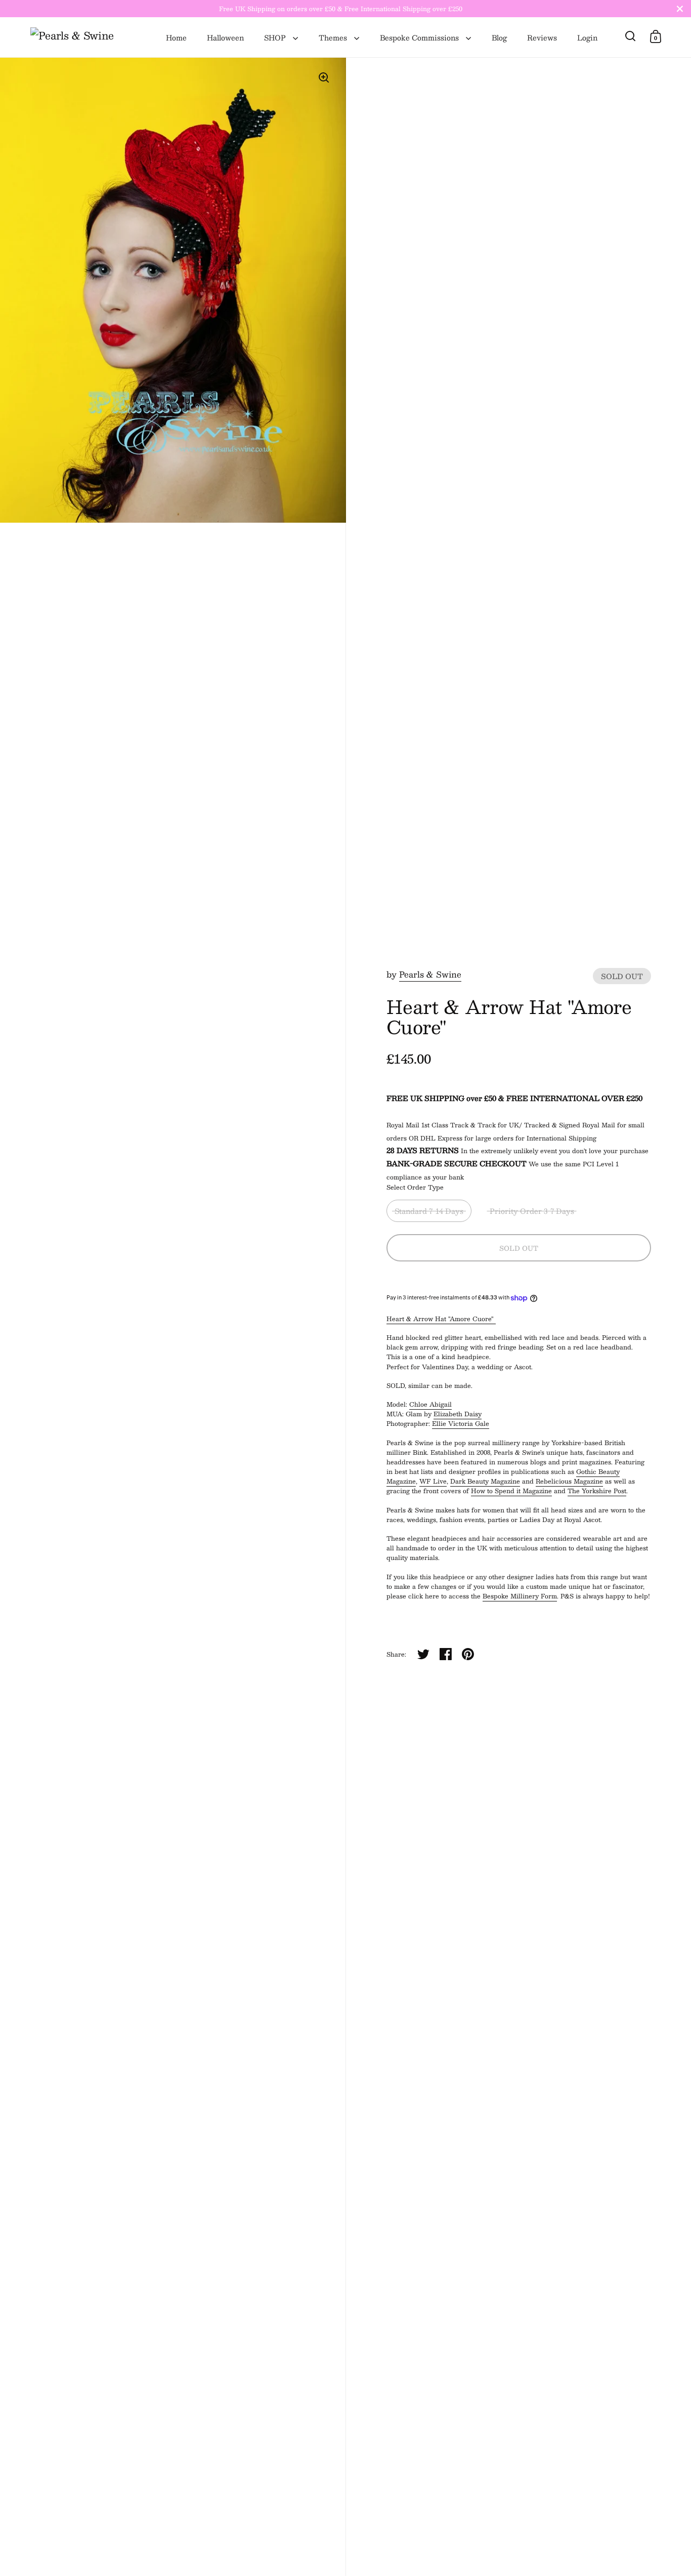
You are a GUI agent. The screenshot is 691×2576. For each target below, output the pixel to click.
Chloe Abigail (430, 1404)
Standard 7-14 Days (429, 1211)
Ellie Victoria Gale (461, 1423)
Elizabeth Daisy (458, 1414)
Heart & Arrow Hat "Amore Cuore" (441, 1319)
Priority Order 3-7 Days (532, 1211)
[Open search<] (631, 36)
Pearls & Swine (430, 974)
